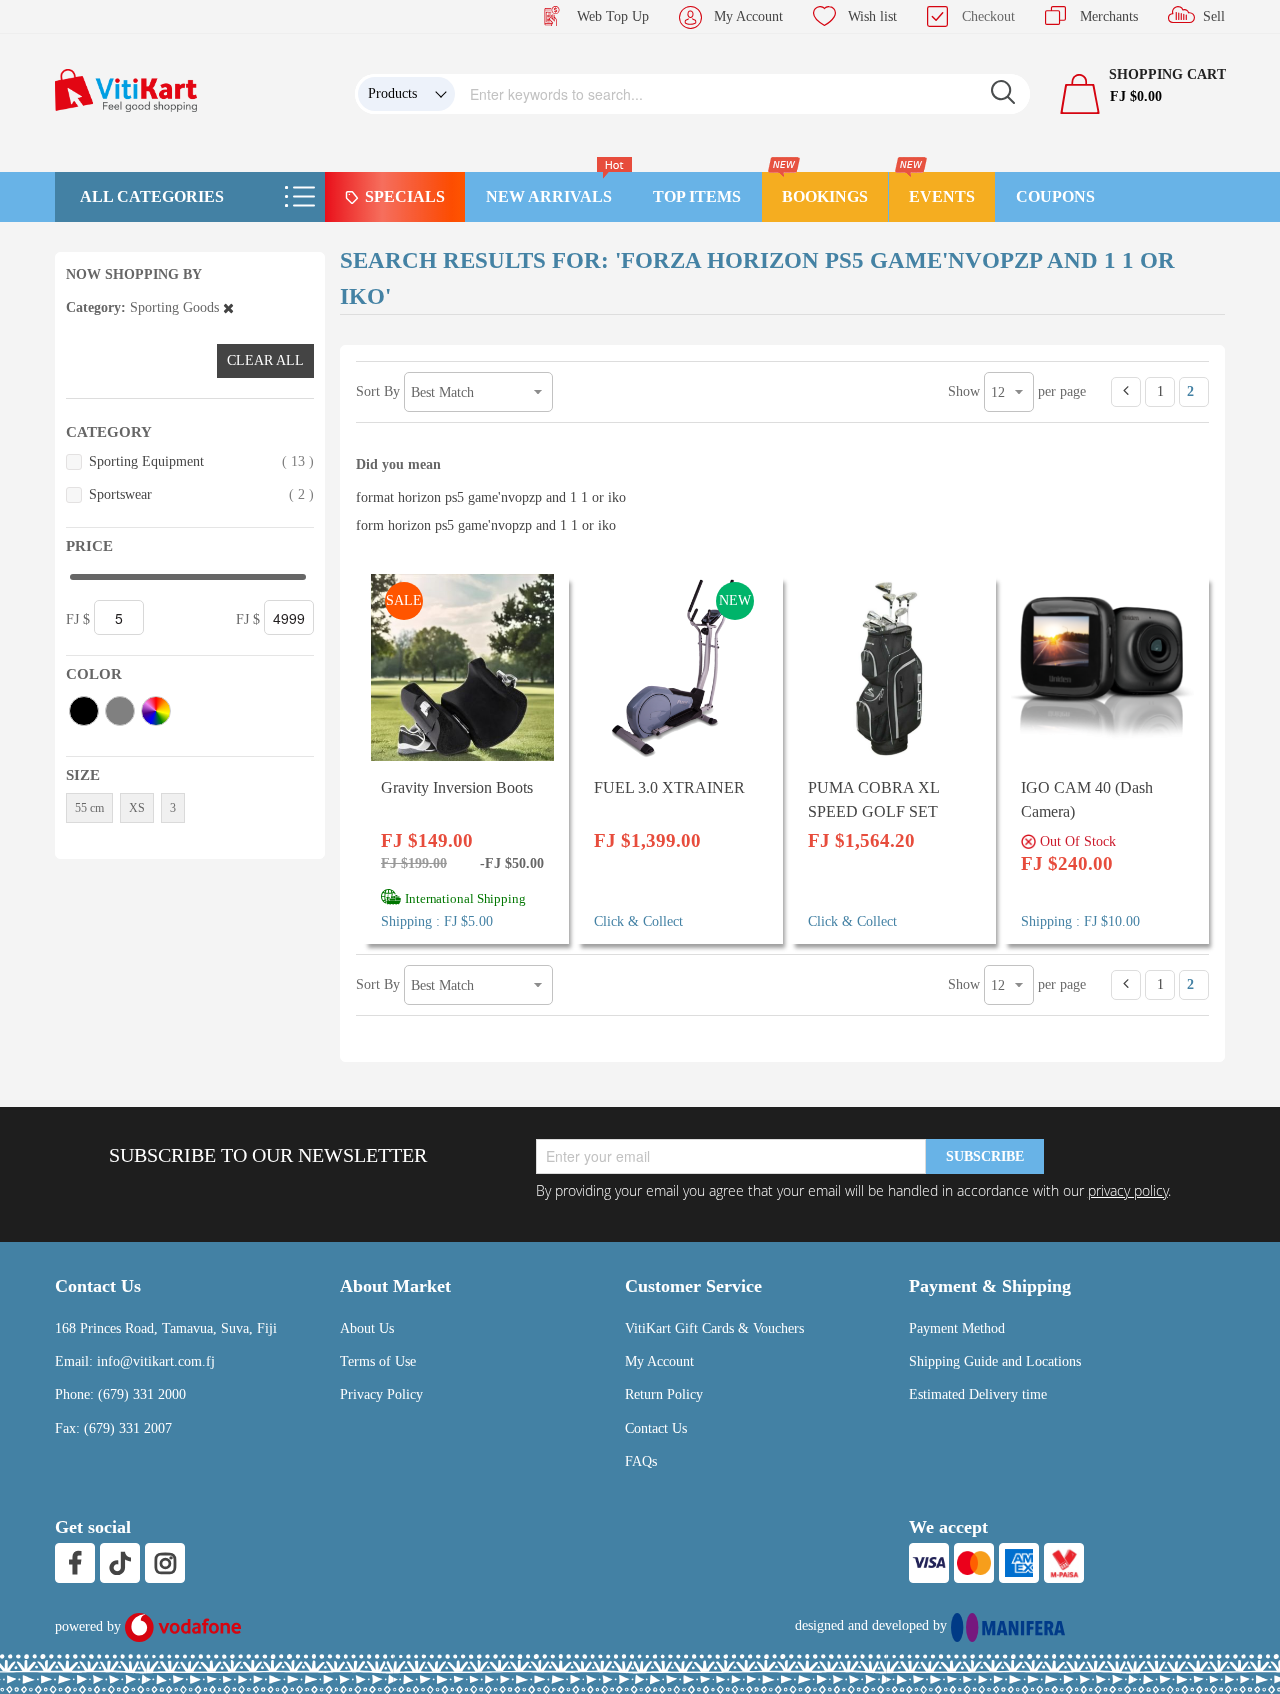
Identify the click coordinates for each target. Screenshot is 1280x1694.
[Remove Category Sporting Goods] (228, 307)
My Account (748, 16)
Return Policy (664, 1394)
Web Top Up (613, 16)
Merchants (1109, 16)
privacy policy (1128, 1190)
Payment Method (957, 1328)
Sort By (378, 391)
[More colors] (156, 711)
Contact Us (656, 1428)
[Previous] (1126, 392)
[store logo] (126, 89)
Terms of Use (378, 1361)
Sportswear (201, 494)
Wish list (872, 16)
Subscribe (985, 1156)
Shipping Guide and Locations (995, 1361)
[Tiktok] (120, 1563)
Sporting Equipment (201, 461)
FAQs (641, 1461)
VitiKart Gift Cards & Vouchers (714, 1328)
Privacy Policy (381, 1394)
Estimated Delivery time (978, 1394)
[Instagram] (165, 1563)
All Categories (152, 196)
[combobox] (742, 94)
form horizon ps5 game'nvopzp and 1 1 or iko (486, 525)
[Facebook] (75, 1563)
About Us (367, 1328)
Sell (1214, 16)
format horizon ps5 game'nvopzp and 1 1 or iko (491, 497)
